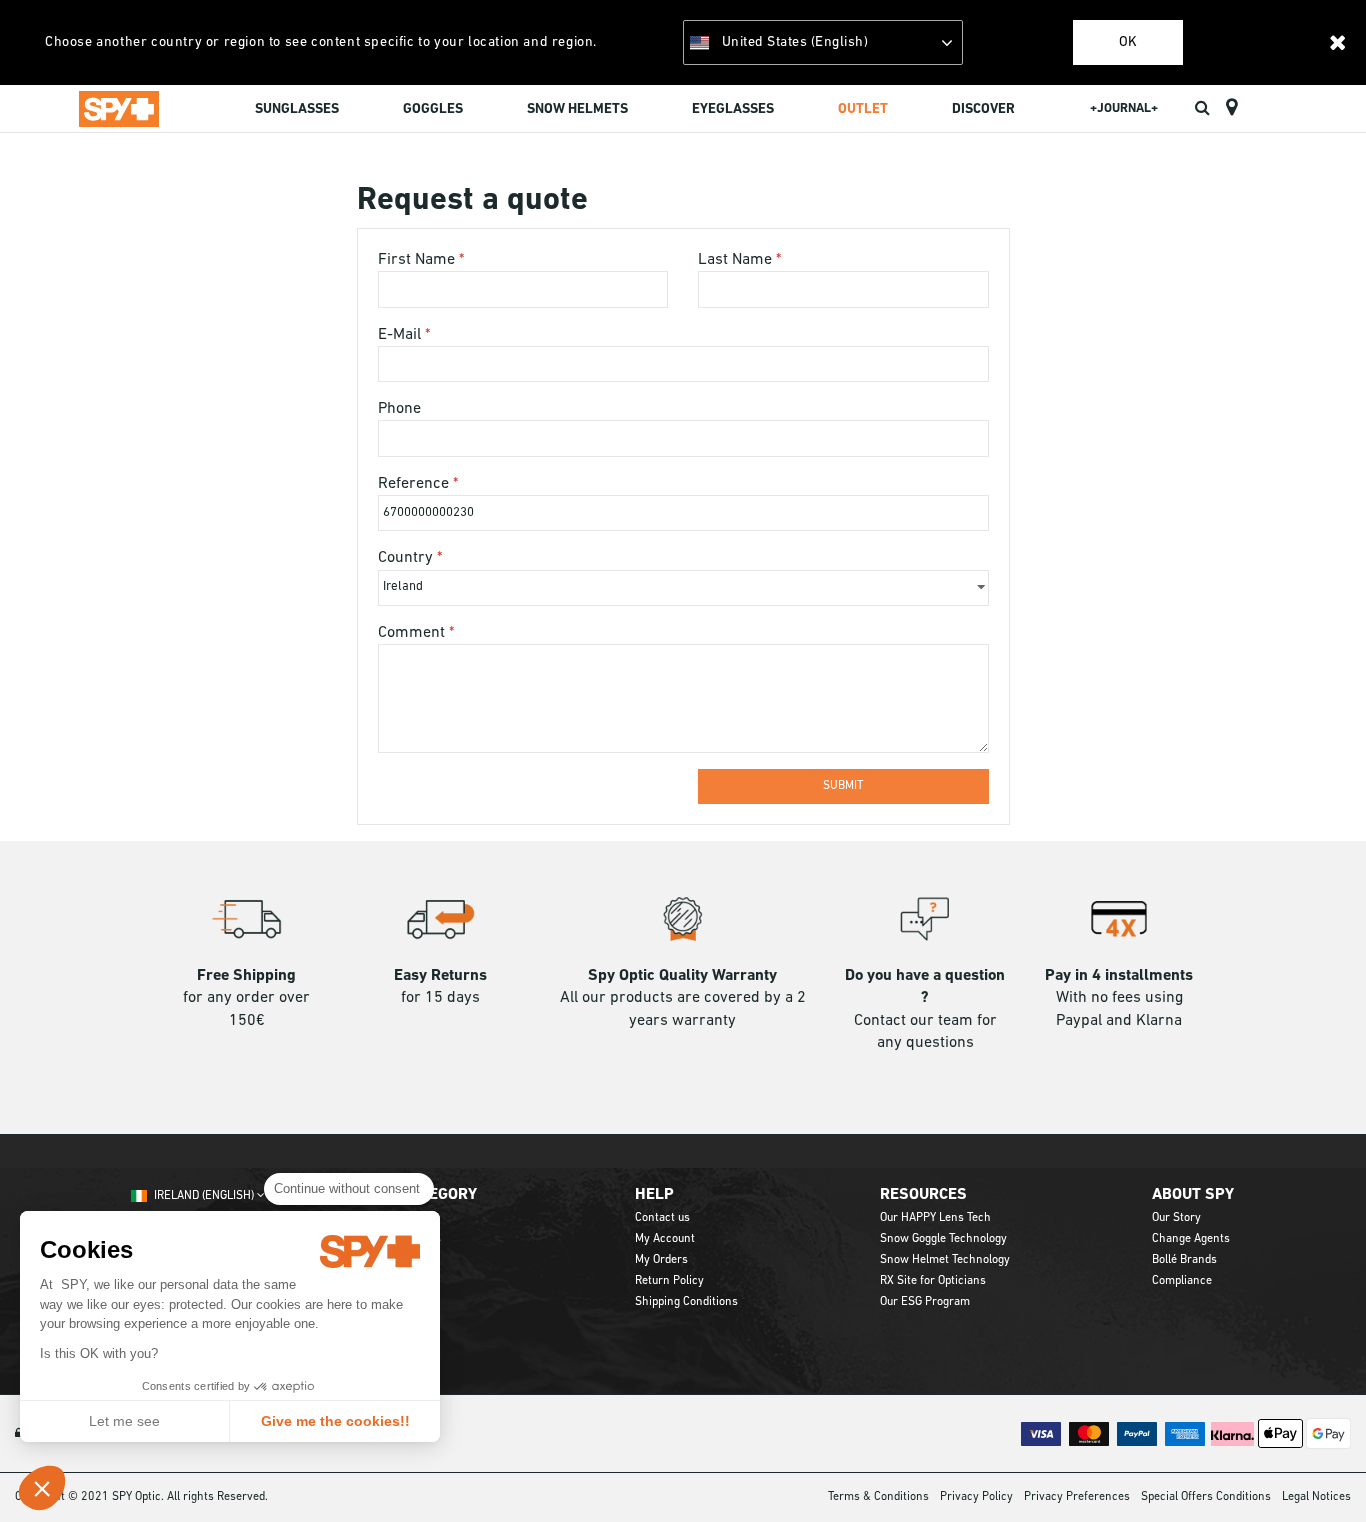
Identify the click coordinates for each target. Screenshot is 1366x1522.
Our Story (1176, 1218)
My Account (665, 1239)
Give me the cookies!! (335, 1421)
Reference (415, 484)
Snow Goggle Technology (943, 1239)
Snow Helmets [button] (577, 109)
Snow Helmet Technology (945, 1260)
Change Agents (1191, 1239)
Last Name (737, 260)
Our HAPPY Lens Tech (935, 1218)
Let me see (124, 1421)
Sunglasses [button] (297, 109)
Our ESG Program (925, 1302)
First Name (418, 260)
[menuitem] (297, 112)
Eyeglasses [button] (733, 109)
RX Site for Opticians (933, 1281)
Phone (399, 409)
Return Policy (669, 1281)
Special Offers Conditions (1206, 1497)
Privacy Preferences (1077, 1497)
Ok (1128, 42)
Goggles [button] (433, 109)
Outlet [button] (863, 109)
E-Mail (401, 335)
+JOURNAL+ (1124, 108)
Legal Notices (1316, 1497)
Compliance (1182, 1281)
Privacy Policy (976, 1497)
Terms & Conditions (878, 1497)
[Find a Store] (1231, 108)
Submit (843, 786)
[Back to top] (1320, 1471)
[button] (42, 1488)
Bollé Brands (1184, 1260)
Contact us (662, 1218)
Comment (413, 633)
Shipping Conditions (686, 1302)
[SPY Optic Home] (119, 108)
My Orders (661, 1260)
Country (407, 558)
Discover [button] (983, 109)
